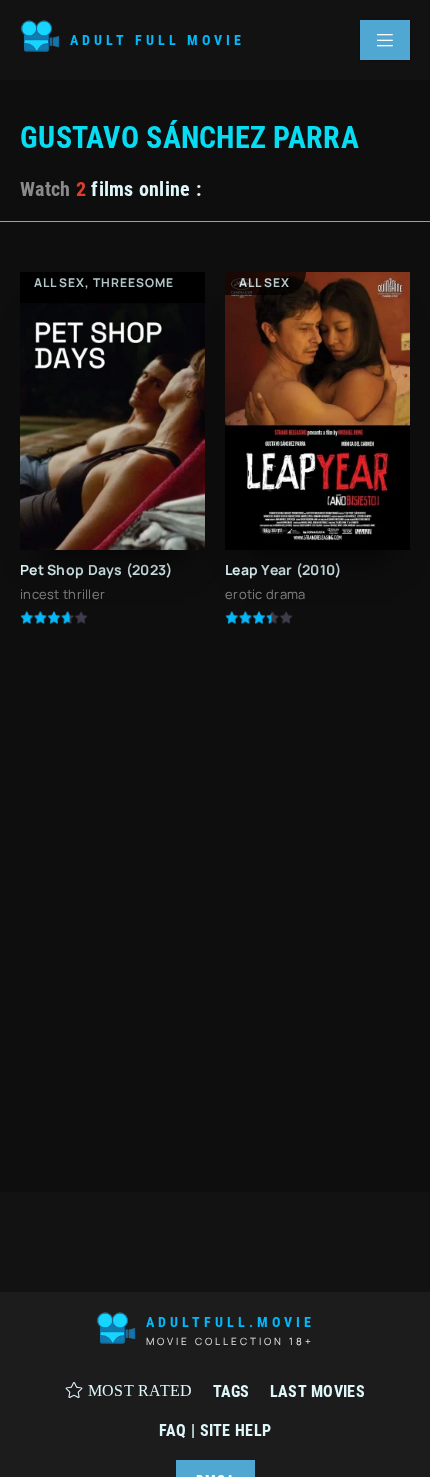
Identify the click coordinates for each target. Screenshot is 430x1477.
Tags (231, 1391)
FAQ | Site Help (215, 1430)
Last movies (317, 1391)
